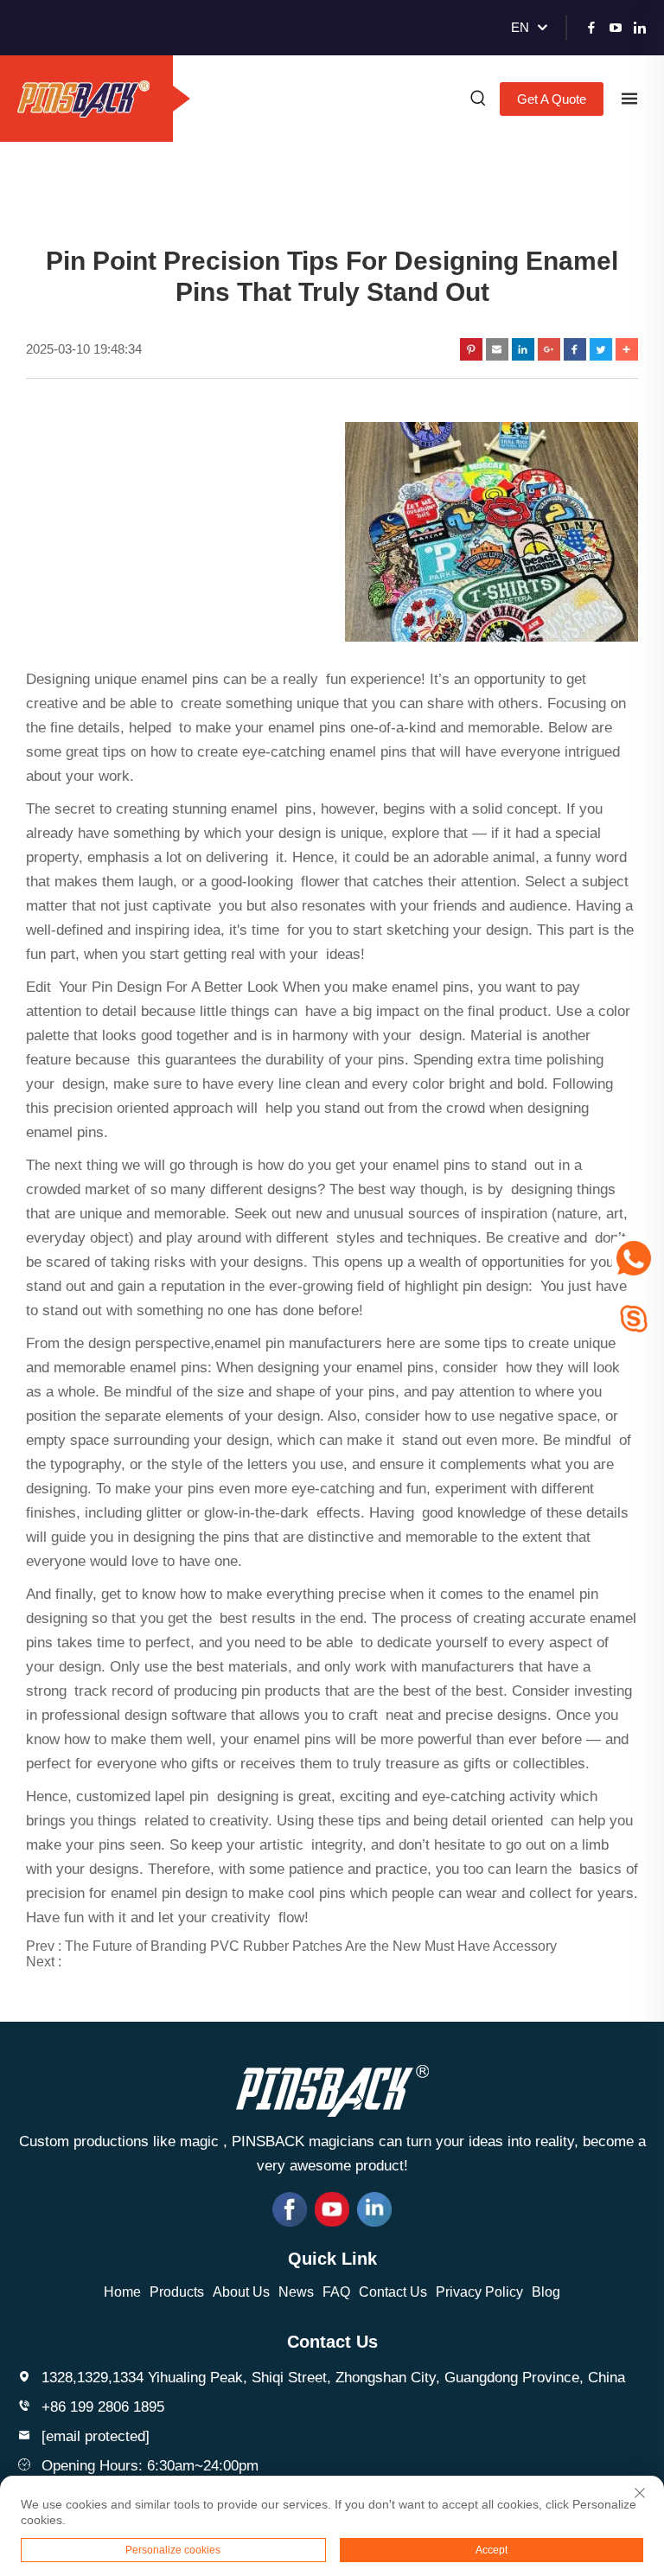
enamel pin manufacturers (298, 1343)
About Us (241, 2292)
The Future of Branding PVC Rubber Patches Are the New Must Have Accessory (311, 1946)
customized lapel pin (142, 1796)
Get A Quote (552, 99)
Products (177, 2292)
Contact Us (393, 2292)
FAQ (336, 2292)
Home (122, 2292)
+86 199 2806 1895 (103, 2407)
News (296, 2292)
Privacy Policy (479, 2292)
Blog (546, 2292)
